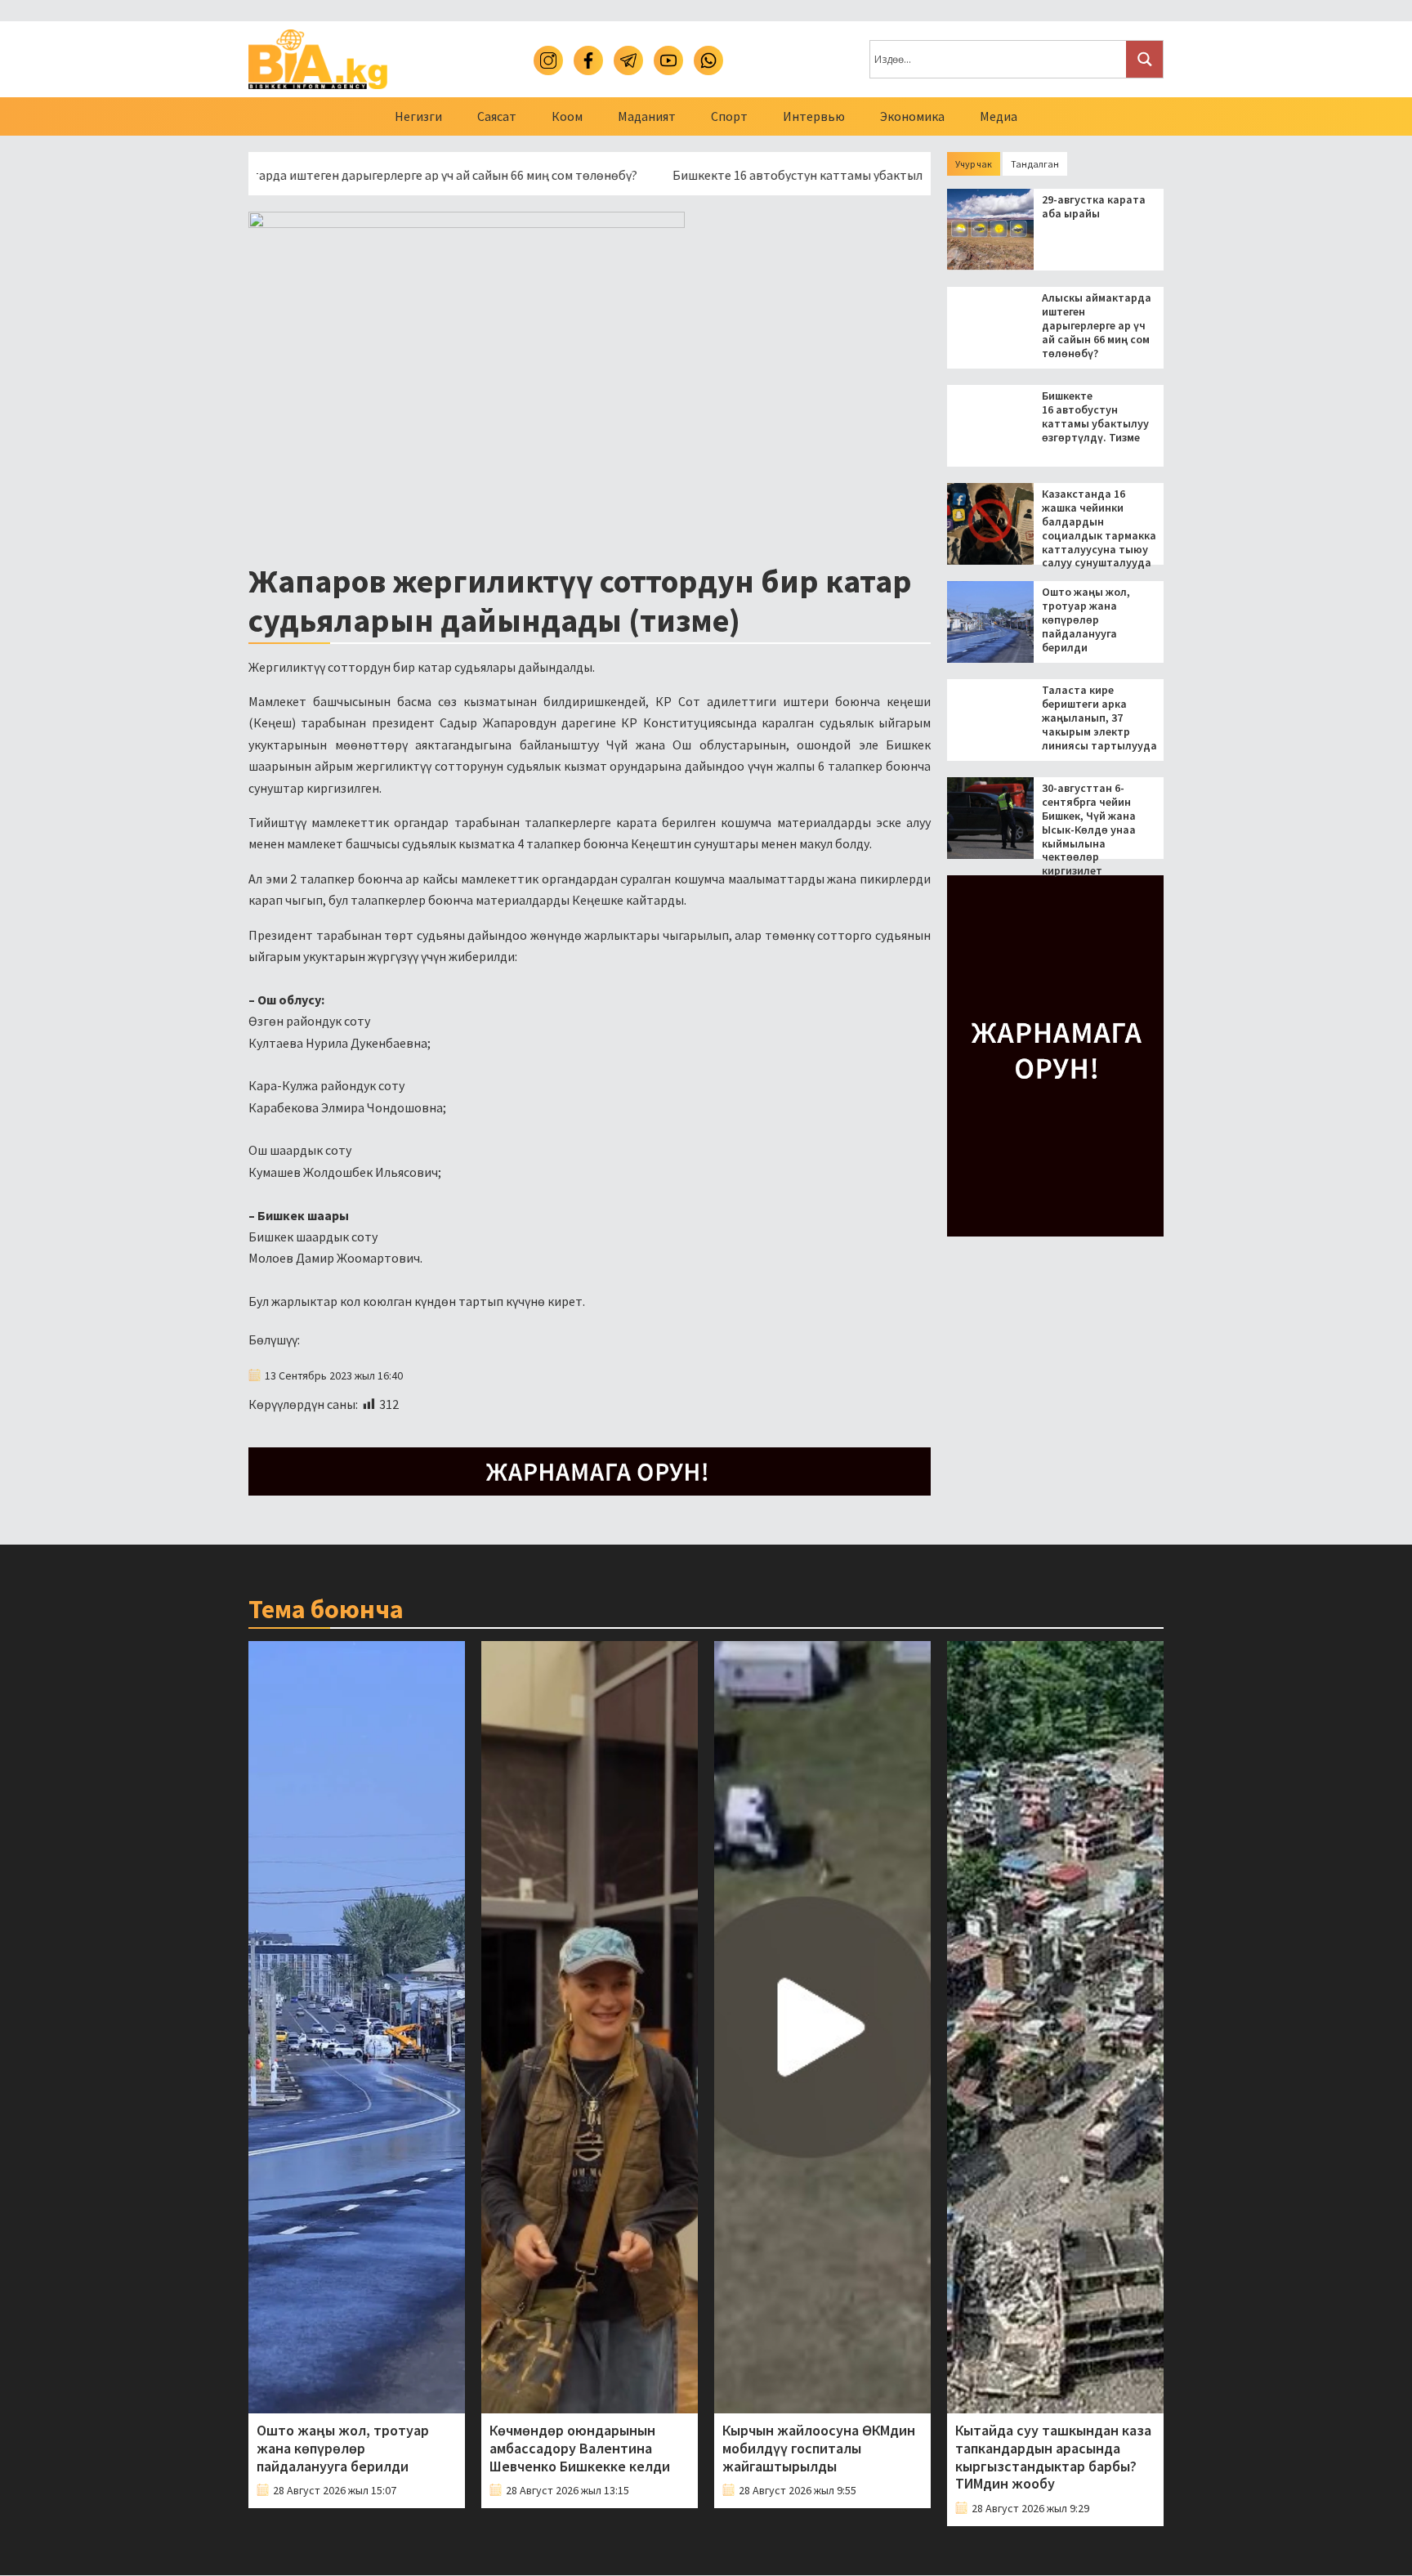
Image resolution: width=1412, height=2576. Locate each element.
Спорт (729, 116)
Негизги (418, 116)
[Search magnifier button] (1144, 59)
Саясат (497, 116)
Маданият (647, 116)
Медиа (999, 116)
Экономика (912, 116)
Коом (567, 116)
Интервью (814, 116)
